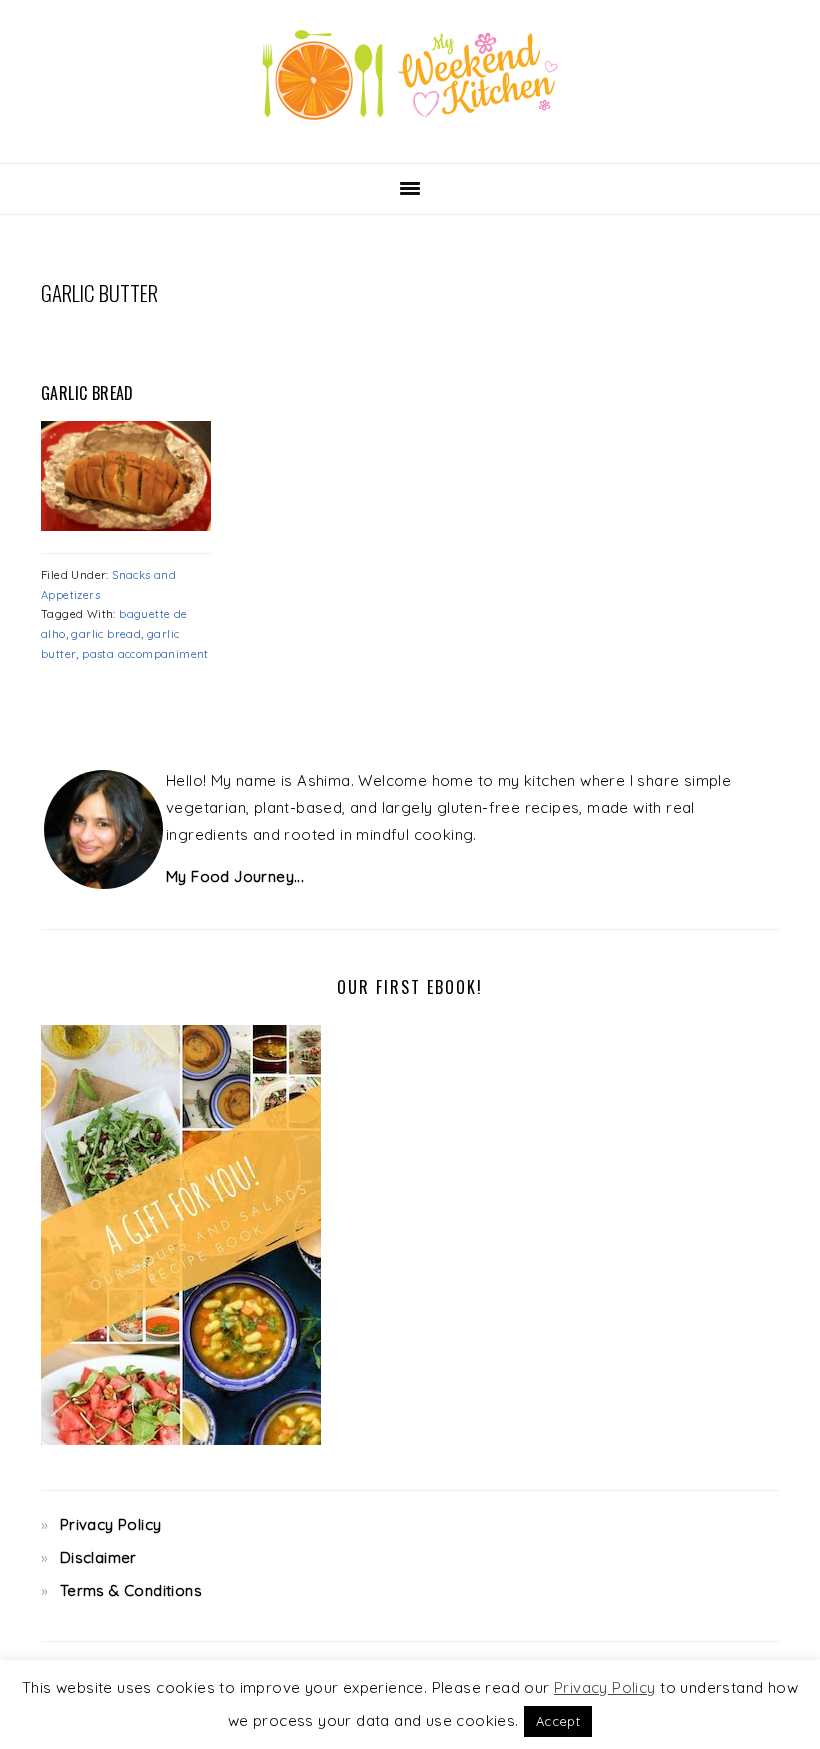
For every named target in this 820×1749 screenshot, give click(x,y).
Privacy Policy (111, 1524)
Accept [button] (558, 1721)
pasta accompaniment (145, 654)
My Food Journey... (235, 876)
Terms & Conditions (131, 1590)
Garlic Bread (87, 393)
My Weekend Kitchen (410, 75)
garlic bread (106, 634)
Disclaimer (98, 1557)
